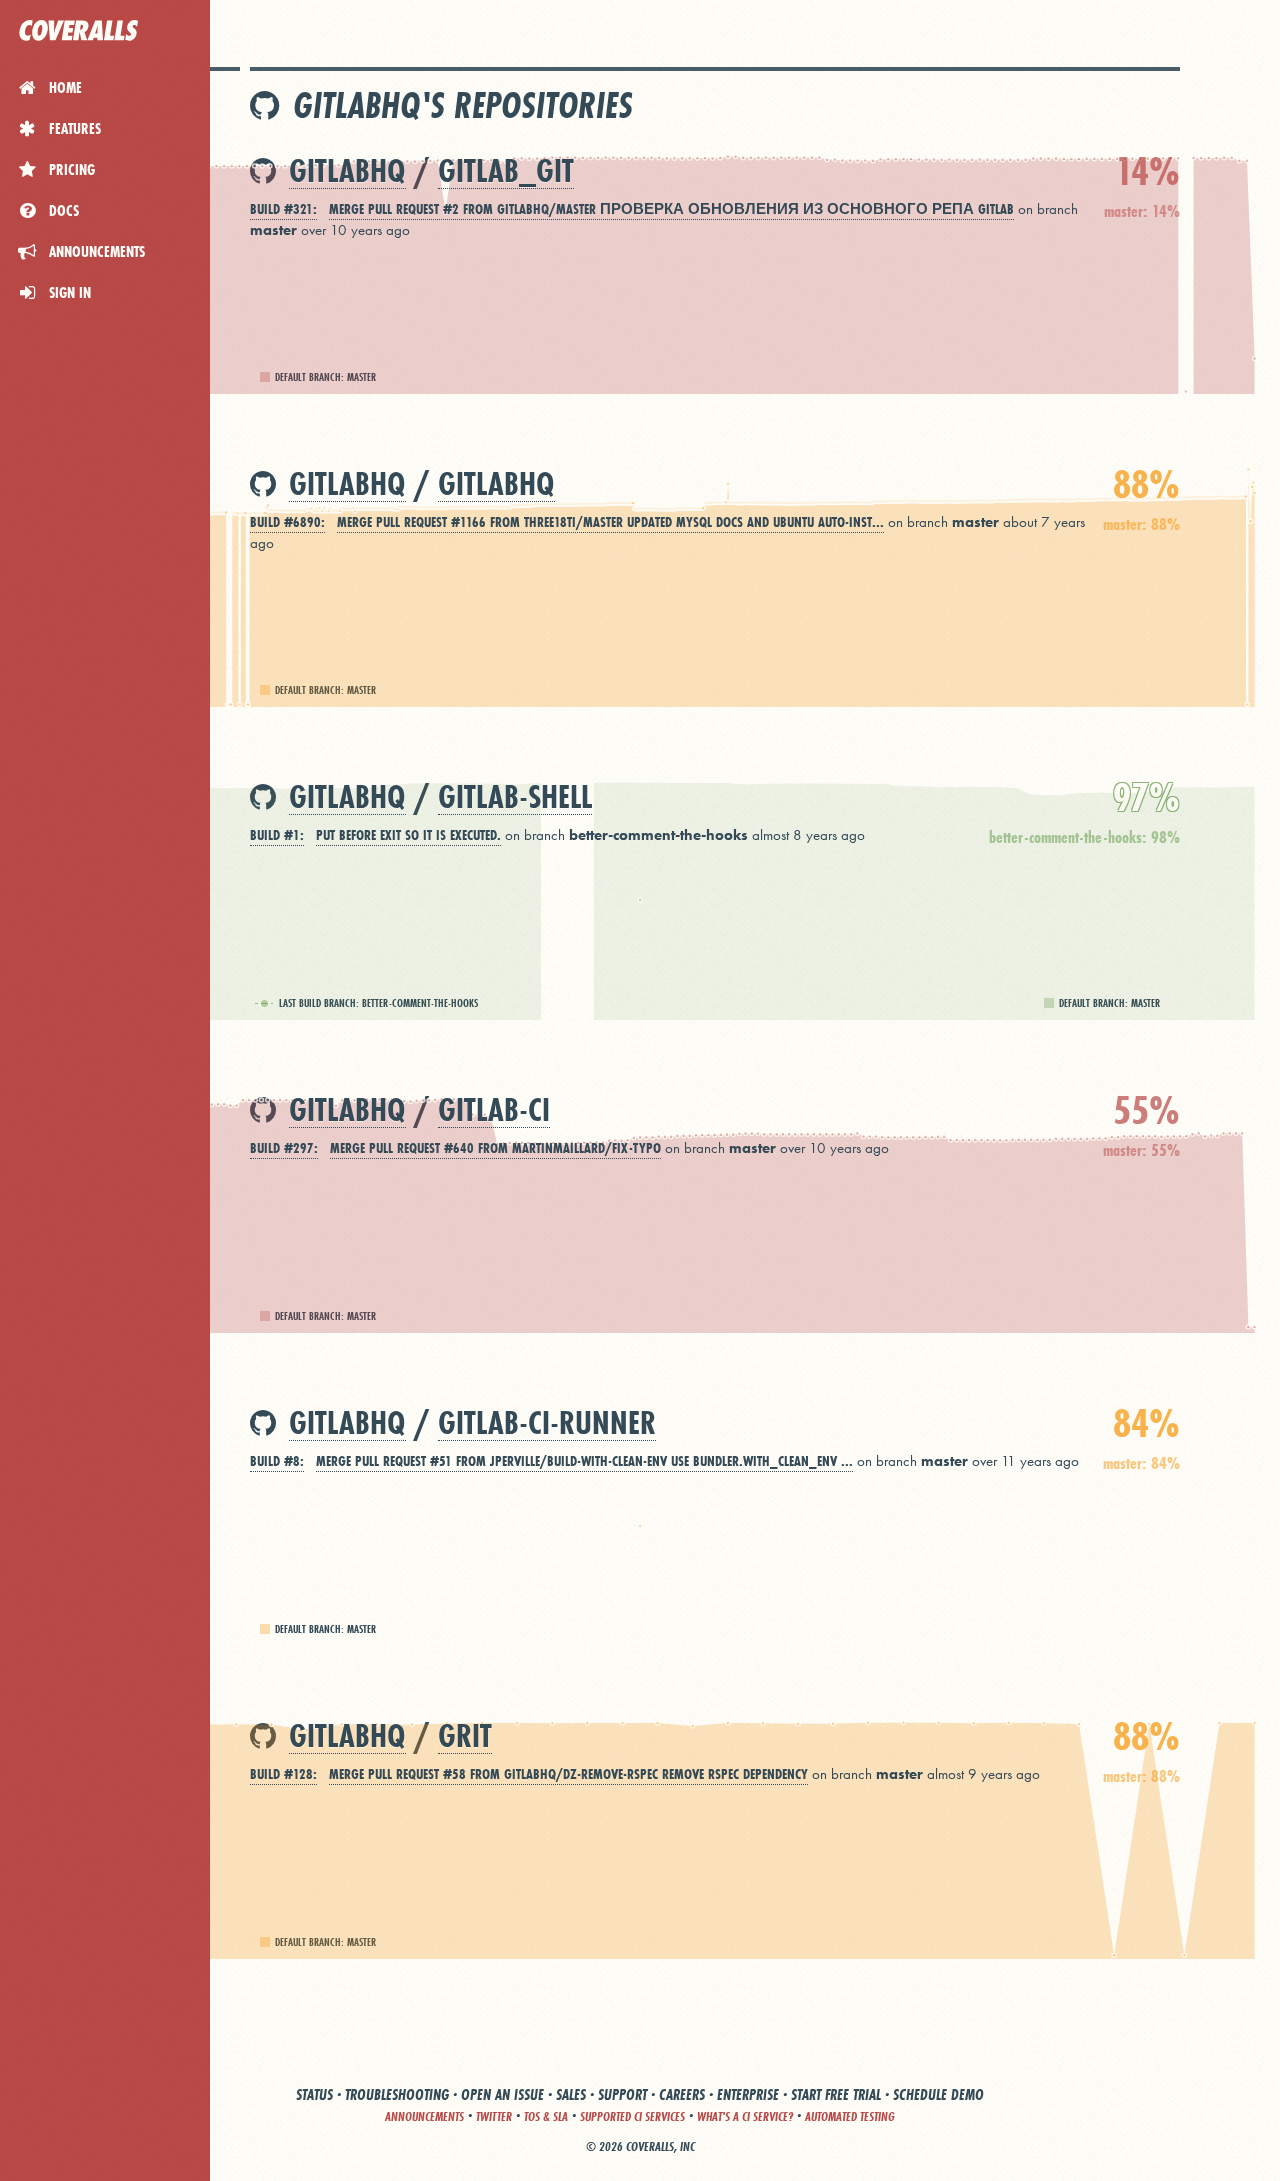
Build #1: (277, 835)
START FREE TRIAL (836, 2094)
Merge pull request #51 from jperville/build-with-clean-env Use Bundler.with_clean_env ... (584, 1461)
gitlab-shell (515, 797)
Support (622, 2094)
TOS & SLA (546, 2116)
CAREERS (682, 2094)
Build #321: (283, 209)
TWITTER (494, 2116)
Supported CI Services (632, 2116)
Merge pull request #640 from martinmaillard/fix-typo (495, 1148)
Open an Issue (502, 2094)
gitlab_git (506, 171)
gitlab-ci (494, 1110)
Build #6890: (287, 522)
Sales (571, 2094)
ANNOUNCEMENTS (424, 2116)
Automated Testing (850, 2116)
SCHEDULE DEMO (938, 2094)
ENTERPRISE (748, 2094)
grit (465, 1736)
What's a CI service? (745, 2116)
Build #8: (277, 1461)
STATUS (314, 2094)
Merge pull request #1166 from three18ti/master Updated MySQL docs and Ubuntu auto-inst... (610, 522)
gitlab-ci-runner (547, 1423)
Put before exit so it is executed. (408, 835)
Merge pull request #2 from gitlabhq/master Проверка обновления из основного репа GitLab (671, 209)
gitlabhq (347, 171)
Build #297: (284, 1148)
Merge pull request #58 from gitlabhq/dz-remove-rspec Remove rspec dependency (568, 1774)
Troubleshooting (397, 2094)
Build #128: (283, 1774)
